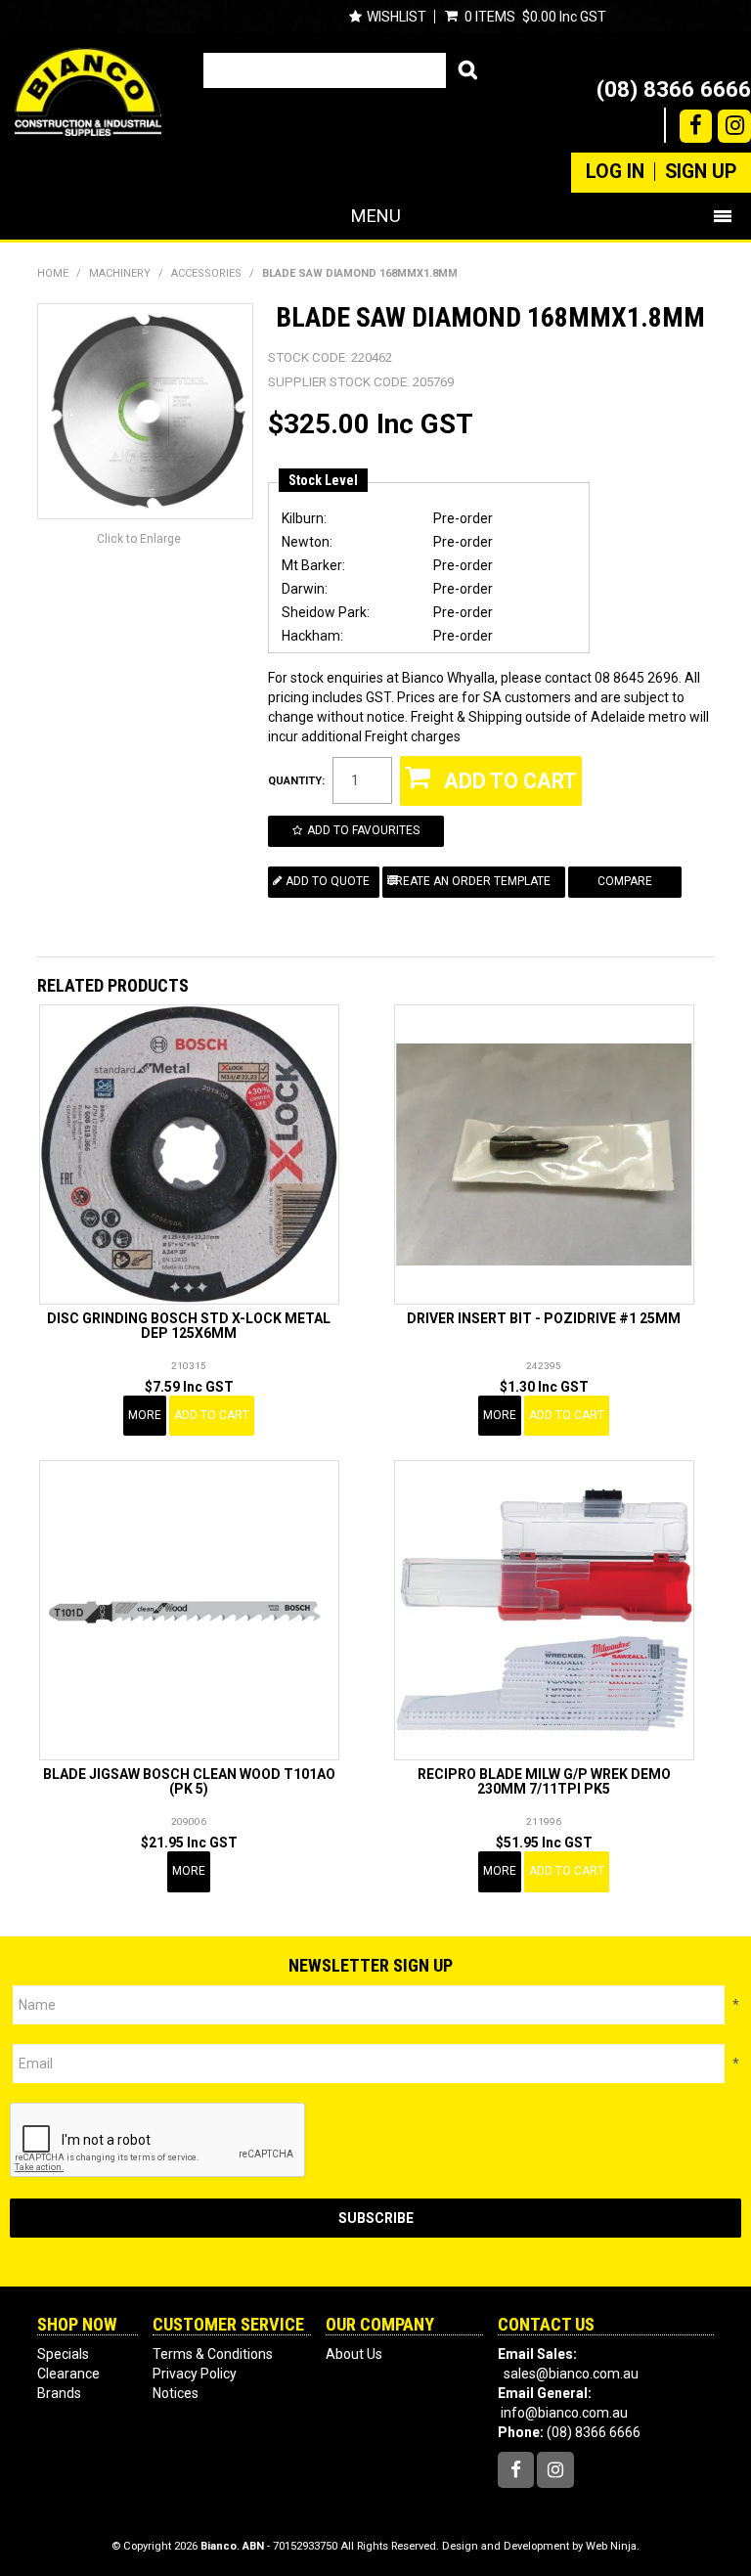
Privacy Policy (195, 2374)
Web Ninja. (613, 2546)
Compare (625, 881)
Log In (615, 172)
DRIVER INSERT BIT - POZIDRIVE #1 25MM (544, 1318)
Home (53, 273)
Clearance (68, 2374)
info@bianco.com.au (564, 2413)
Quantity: (296, 781)
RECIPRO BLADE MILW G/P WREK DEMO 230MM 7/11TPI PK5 (544, 1781)
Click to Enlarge (139, 539)
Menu (376, 216)
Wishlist (397, 17)
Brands (59, 2393)
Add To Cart (212, 1415)
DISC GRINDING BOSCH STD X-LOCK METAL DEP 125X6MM (189, 1326)
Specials (63, 2354)
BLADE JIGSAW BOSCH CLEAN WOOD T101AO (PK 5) (189, 1781)
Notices (176, 2393)
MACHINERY (120, 273)
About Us (354, 2354)
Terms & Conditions (213, 2354)
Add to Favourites (363, 830)
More (145, 1415)
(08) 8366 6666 (674, 89)
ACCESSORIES (206, 273)
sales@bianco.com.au (571, 2374)
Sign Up (701, 172)
